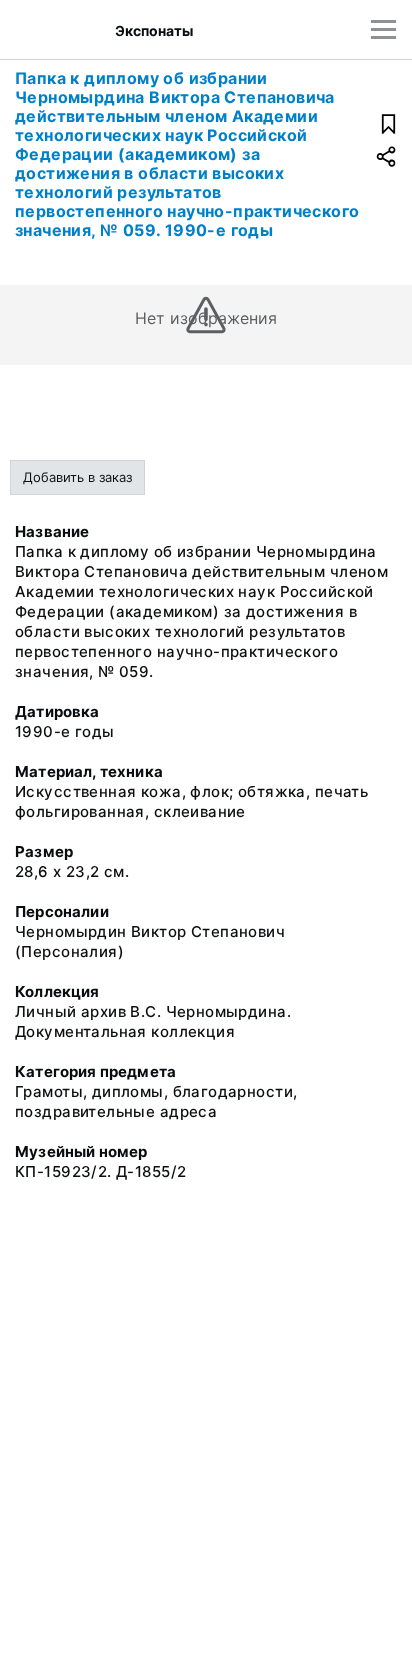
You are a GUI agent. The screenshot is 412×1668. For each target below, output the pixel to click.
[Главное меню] (383, 29)
